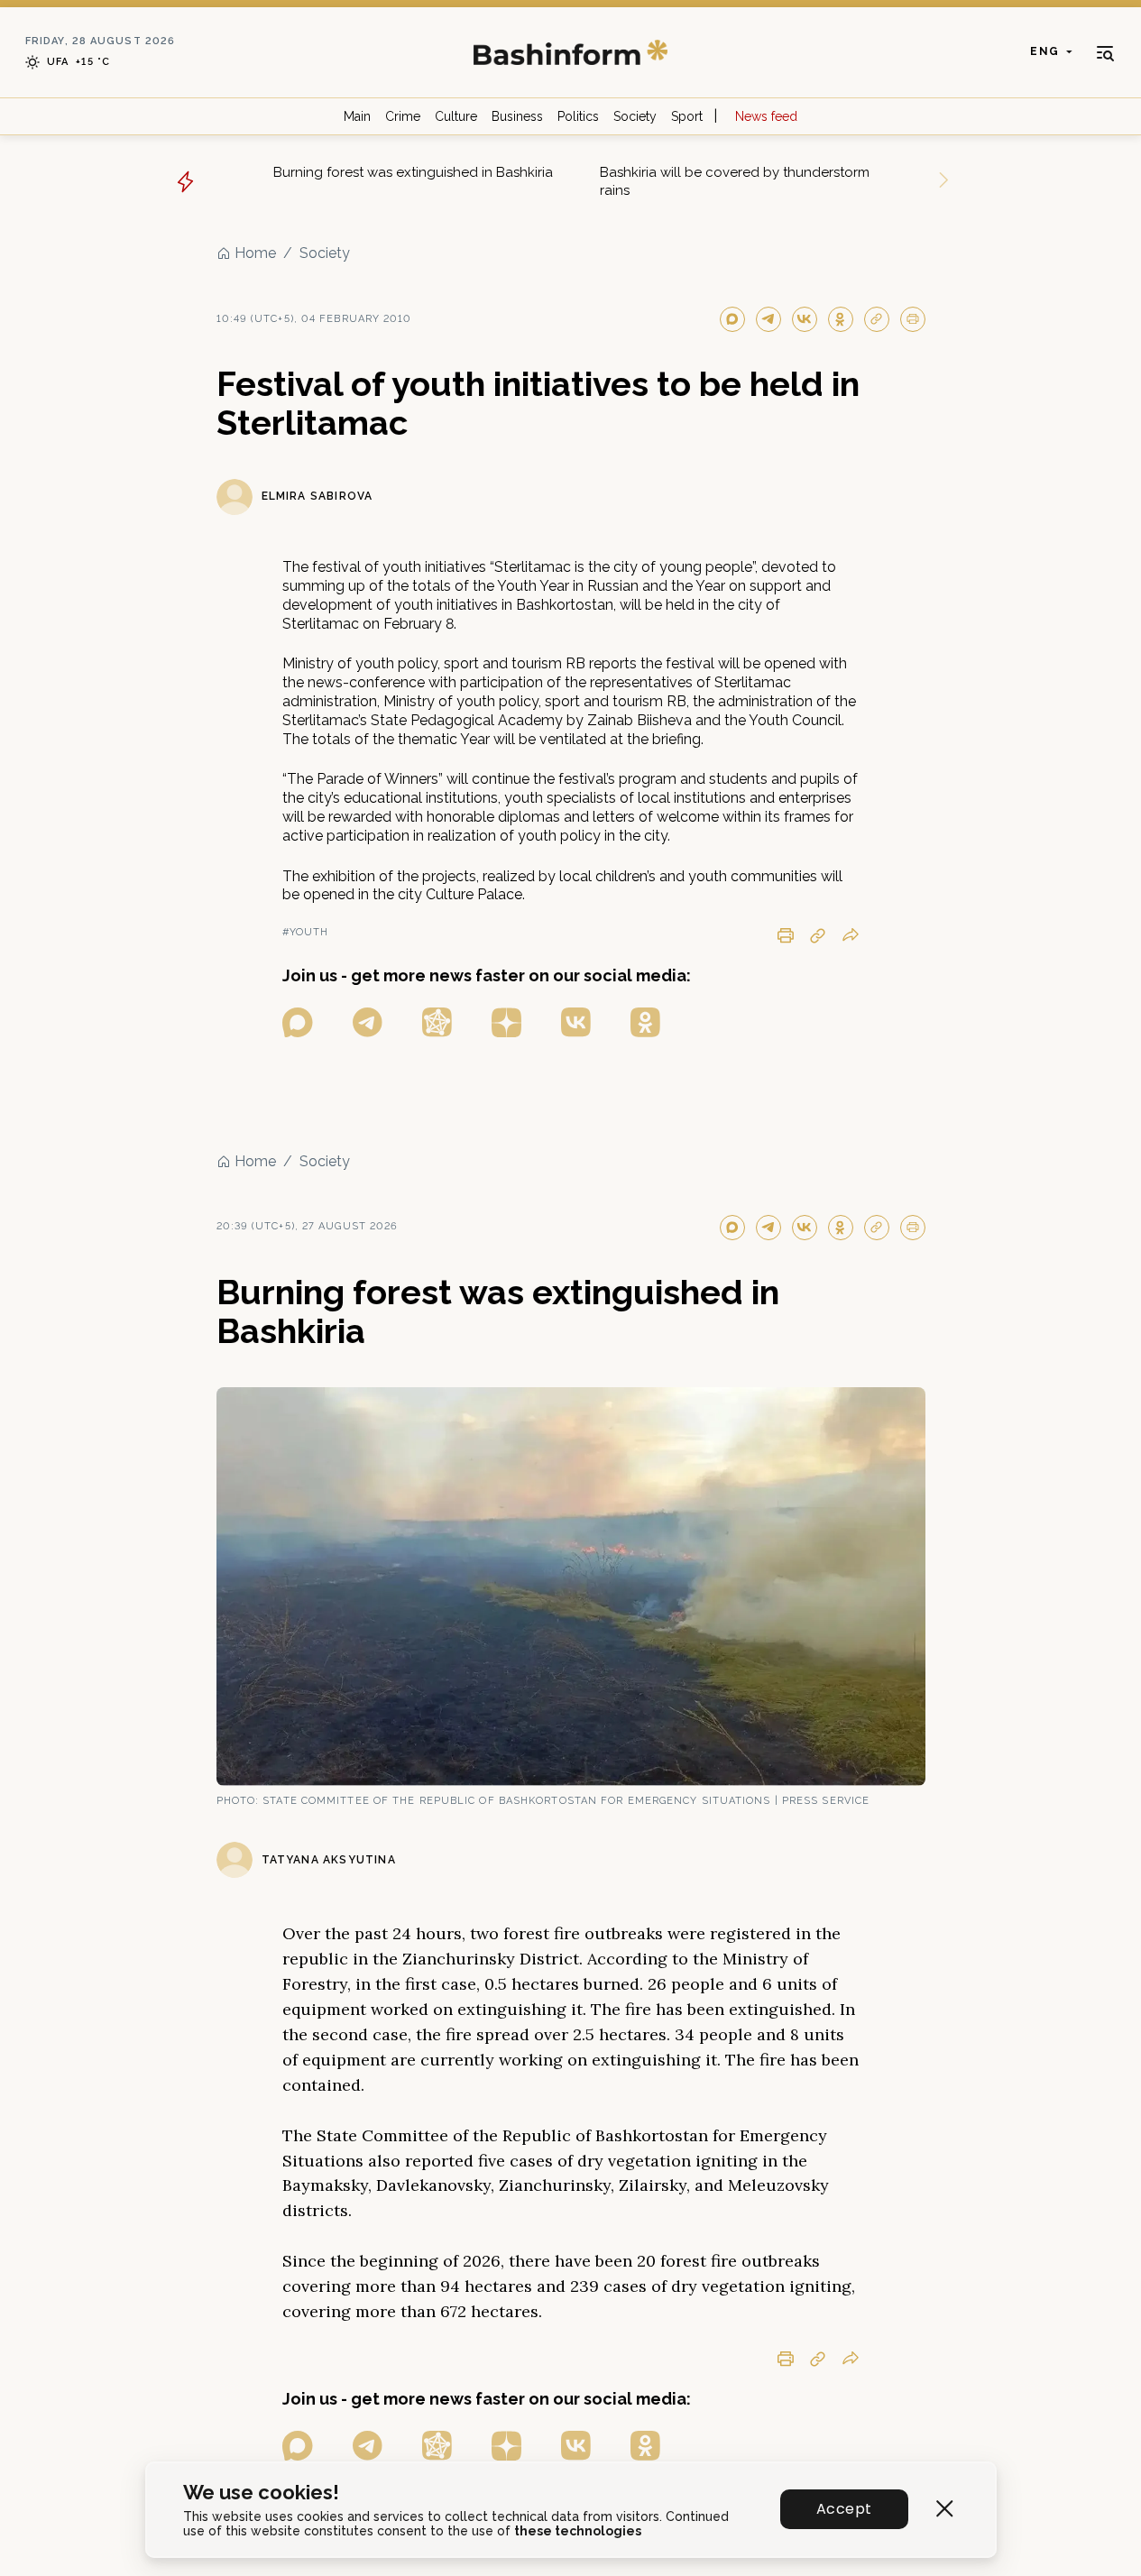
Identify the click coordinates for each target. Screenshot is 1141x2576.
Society (635, 116)
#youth (306, 932)
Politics (578, 116)
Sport (687, 116)
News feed (766, 116)
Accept (844, 2509)
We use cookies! (261, 2493)
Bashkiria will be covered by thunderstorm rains (735, 181)
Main (357, 116)
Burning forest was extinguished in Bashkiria (413, 172)
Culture (456, 116)
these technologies (578, 2531)
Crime (403, 116)
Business (517, 116)
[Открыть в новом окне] (298, 1022)
